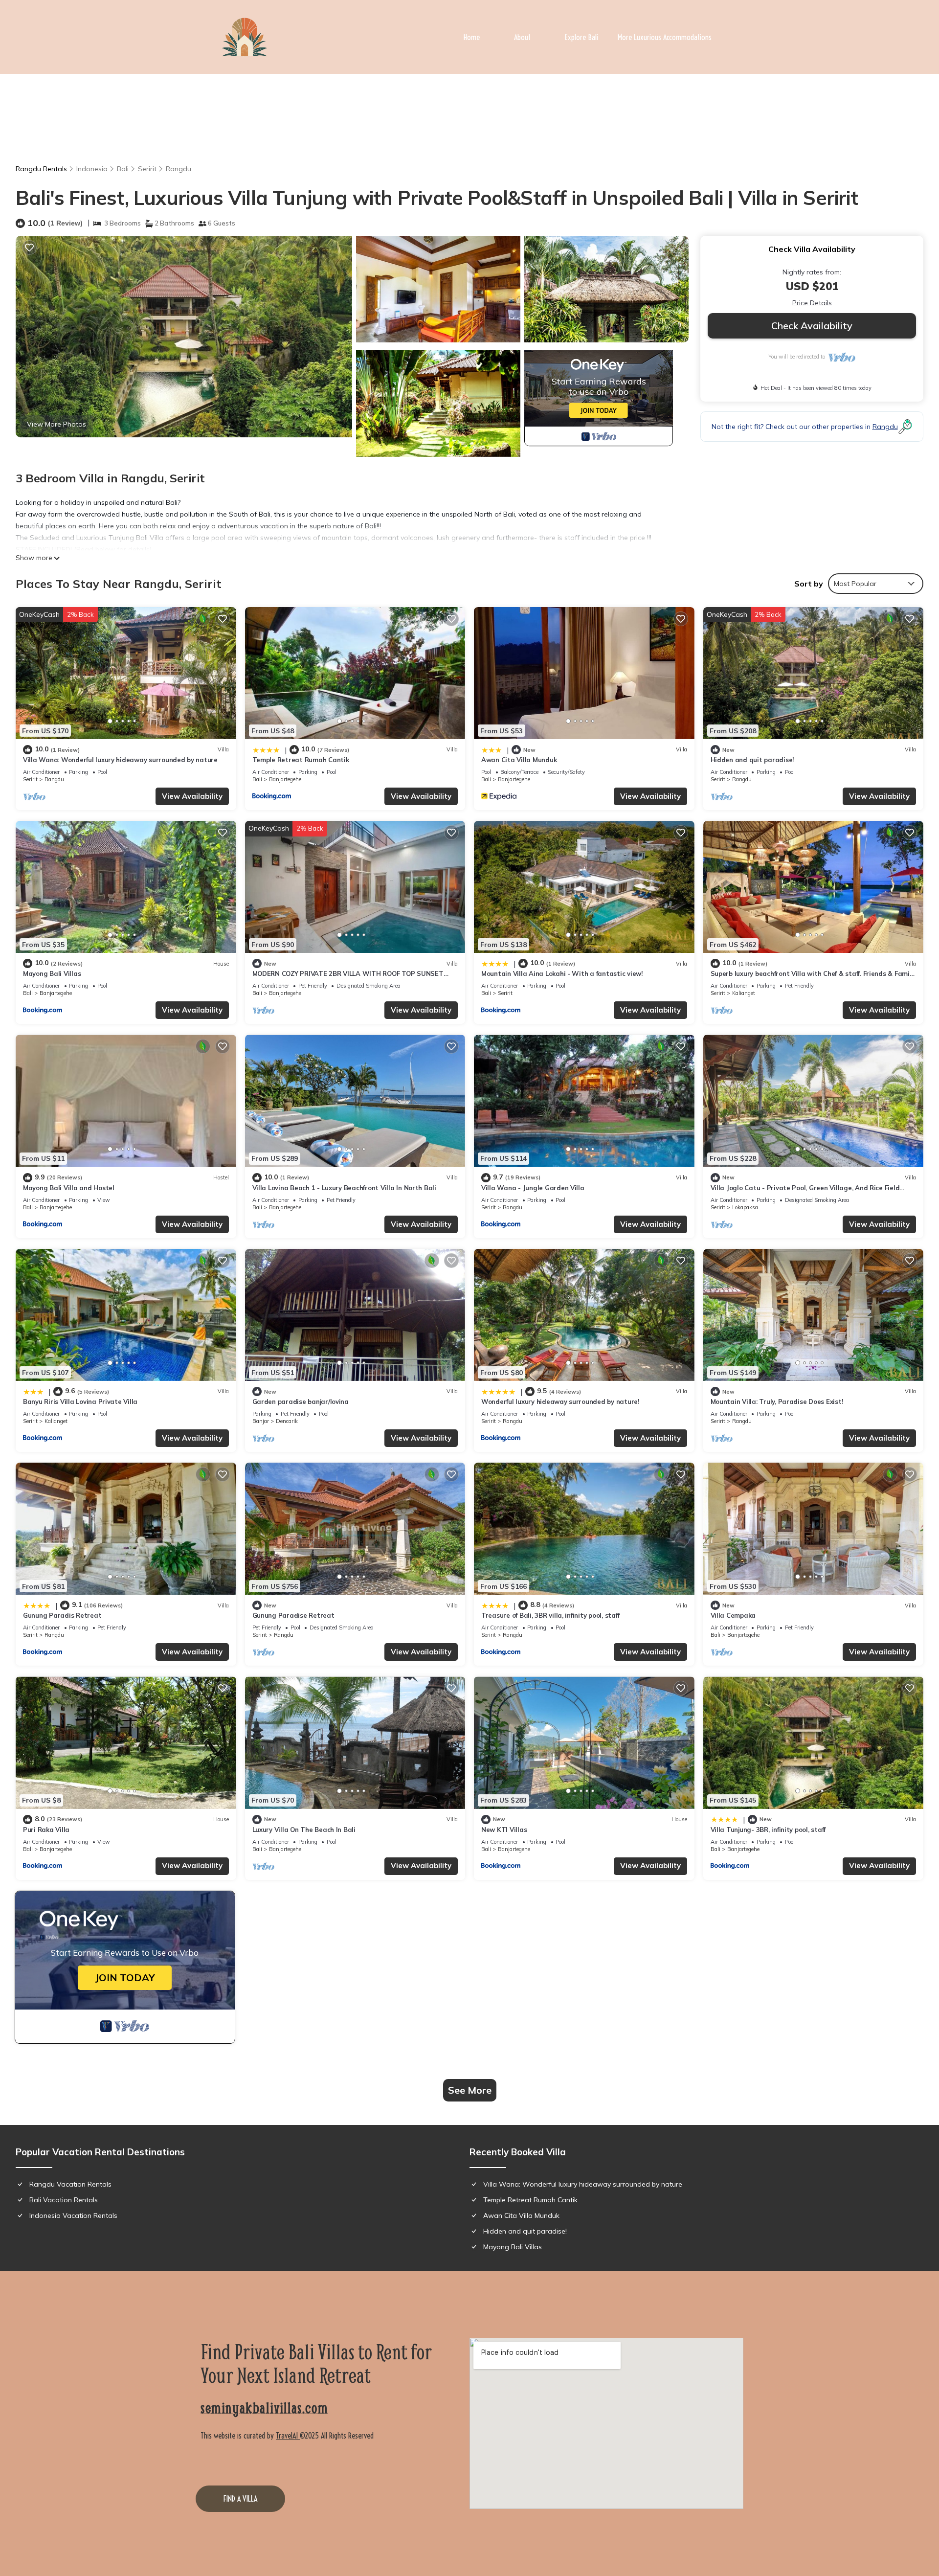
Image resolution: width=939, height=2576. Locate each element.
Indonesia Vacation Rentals (73, 2215)
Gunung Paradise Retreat (293, 1615)
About (522, 37)
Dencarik (287, 1421)
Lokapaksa (745, 1207)
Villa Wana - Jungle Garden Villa (533, 1188)
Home (472, 37)
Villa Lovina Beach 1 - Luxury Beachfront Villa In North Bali (344, 1188)
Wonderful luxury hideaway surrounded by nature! (560, 1401)
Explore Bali (581, 37)
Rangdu (179, 169)
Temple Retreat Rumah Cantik (301, 760)
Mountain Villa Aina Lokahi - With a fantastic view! (562, 973)
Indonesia (92, 169)
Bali (123, 169)
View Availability (192, 796)
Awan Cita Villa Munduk (519, 760)
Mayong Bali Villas (52, 973)
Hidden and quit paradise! (752, 760)
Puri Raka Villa (46, 1830)
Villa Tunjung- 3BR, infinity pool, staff (768, 1830)
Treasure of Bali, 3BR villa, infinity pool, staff (550, 1615)
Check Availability (812, 326)
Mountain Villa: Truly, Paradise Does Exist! (777, 1401)
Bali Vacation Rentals (64, 2200)
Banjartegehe (285, 779)
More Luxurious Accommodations (665, 37)
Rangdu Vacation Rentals (70, 2184)
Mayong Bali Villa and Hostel (69, 1188)
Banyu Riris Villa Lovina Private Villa (80, 1401)
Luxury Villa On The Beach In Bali (304, 1830)
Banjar (261, 1421)
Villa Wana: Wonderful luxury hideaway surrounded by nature (120, 760)
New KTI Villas (504, 1830)
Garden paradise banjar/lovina (301, 1401)
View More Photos (56, 424)
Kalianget (744, 993)
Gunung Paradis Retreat (62, 1615)
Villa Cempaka (733, 1615)
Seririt (147, 169)
